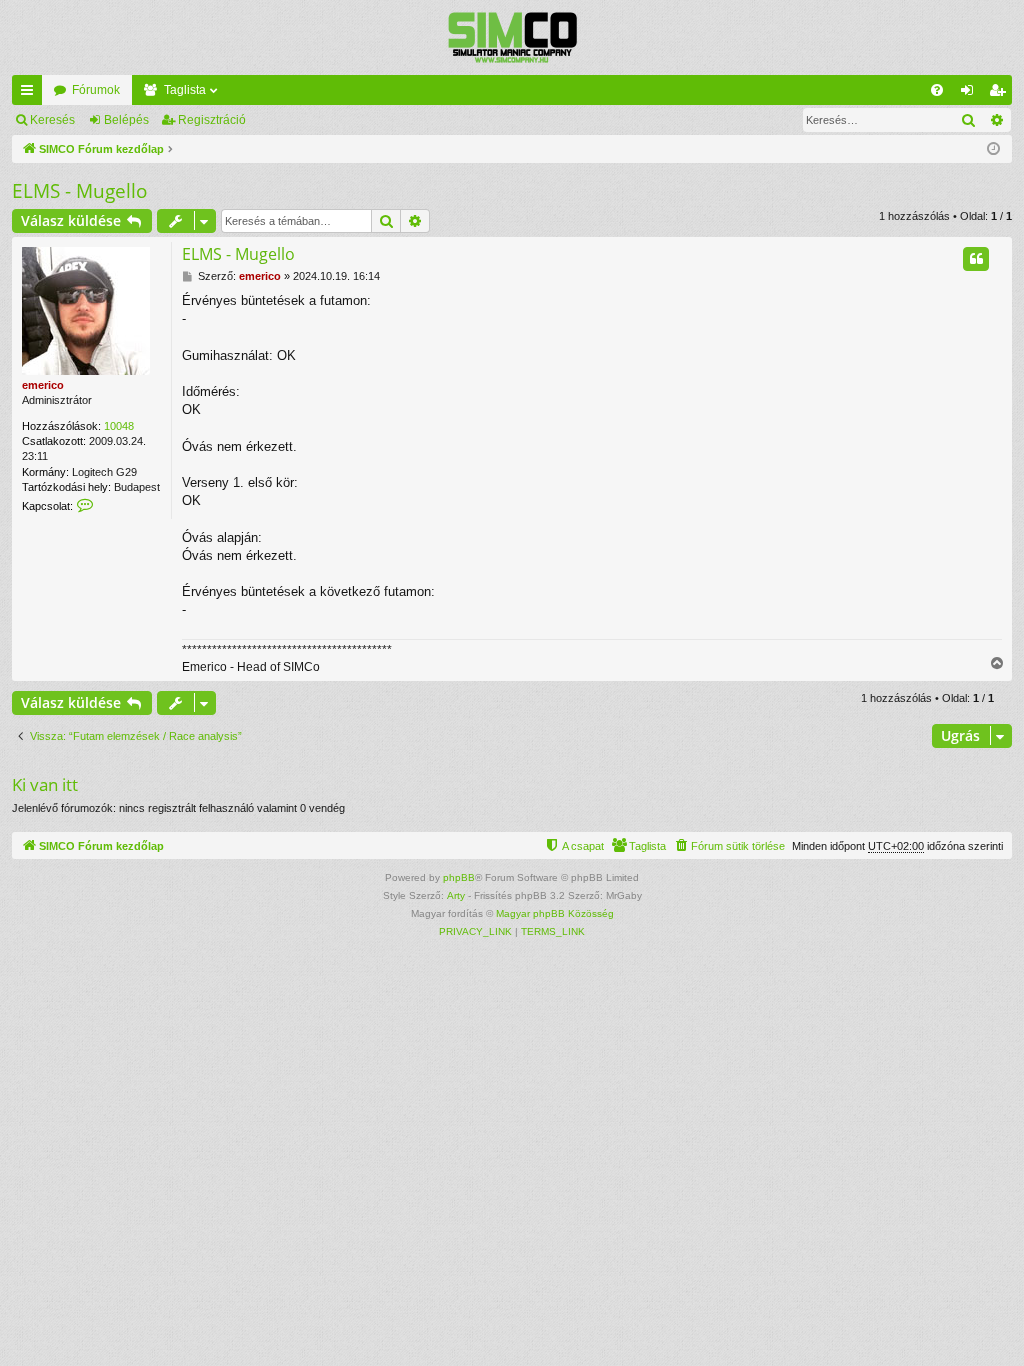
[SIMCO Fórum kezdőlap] (512, 37)
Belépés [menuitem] (971, 94)
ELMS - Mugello (79, 191)
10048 (119, 426)
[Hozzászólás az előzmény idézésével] (976, 259)
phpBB (459, 877)
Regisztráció (212, 120)
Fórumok (96, 90)
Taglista (185, 90)
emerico (43, 385)
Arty (456, 895)
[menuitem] (937, 90)
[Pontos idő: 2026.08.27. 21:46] (993, 149)
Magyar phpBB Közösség (555, 913)
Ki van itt (45, 784)
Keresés (52, 120)
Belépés (126, 120)
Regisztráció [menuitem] (1001, 94)
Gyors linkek (31, 94)
